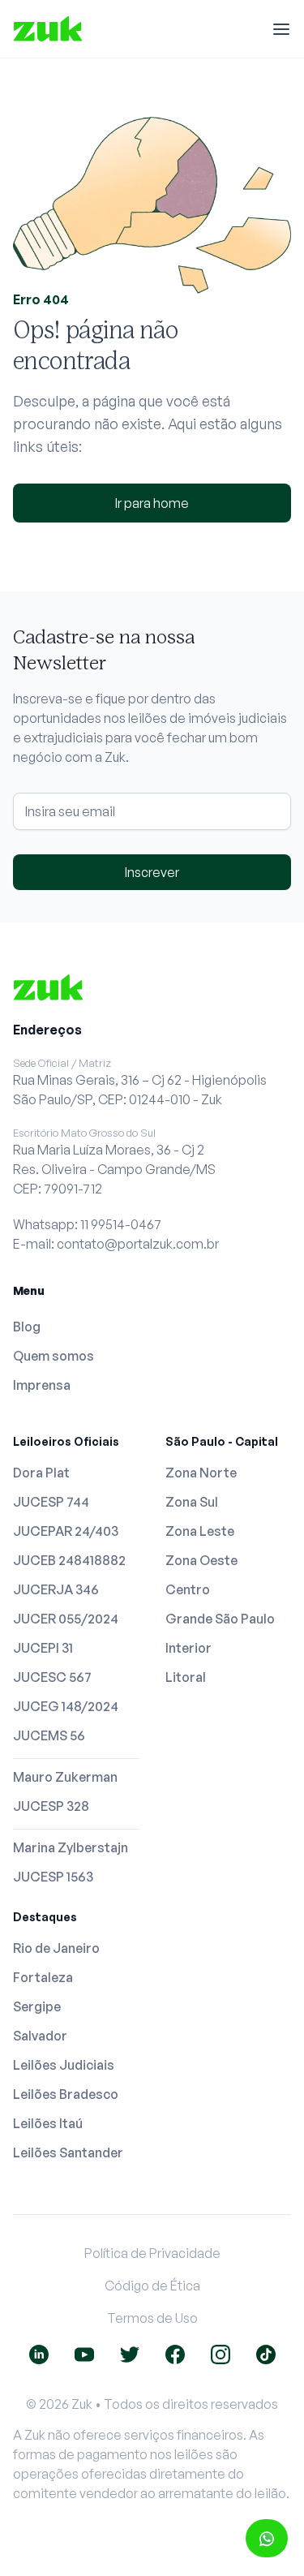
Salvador (40, 2036)
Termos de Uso (152, 2318)
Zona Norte (201, 1473)
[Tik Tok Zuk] (266, 2355)
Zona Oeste (201, 1560)
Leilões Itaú (48, 2123)
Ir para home (152, 503)
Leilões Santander (68, 2152)
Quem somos (54, 1356)
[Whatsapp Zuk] (267, 2538)
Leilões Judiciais (64, 2065)
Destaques (45, 1917)
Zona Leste (200, 1531)
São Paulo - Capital (222, 1441)
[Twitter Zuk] (130, 2355)
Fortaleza (43, 1977)
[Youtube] (84, 2355)
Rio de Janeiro (56, 1948)
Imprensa (42, 1385)
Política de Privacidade (152, 2253)
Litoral (186, 1677)
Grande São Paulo (220, 1619)
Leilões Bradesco (66, 2094)
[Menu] (281, 29)
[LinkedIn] (39, 2355)
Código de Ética (152, 2286)
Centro (188, 1589)
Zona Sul (192, 1502)
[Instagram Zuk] (221, 2355)
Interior (188, 1648)
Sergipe (37, 2006)
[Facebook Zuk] (175, 2355)
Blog (27, 1327)
